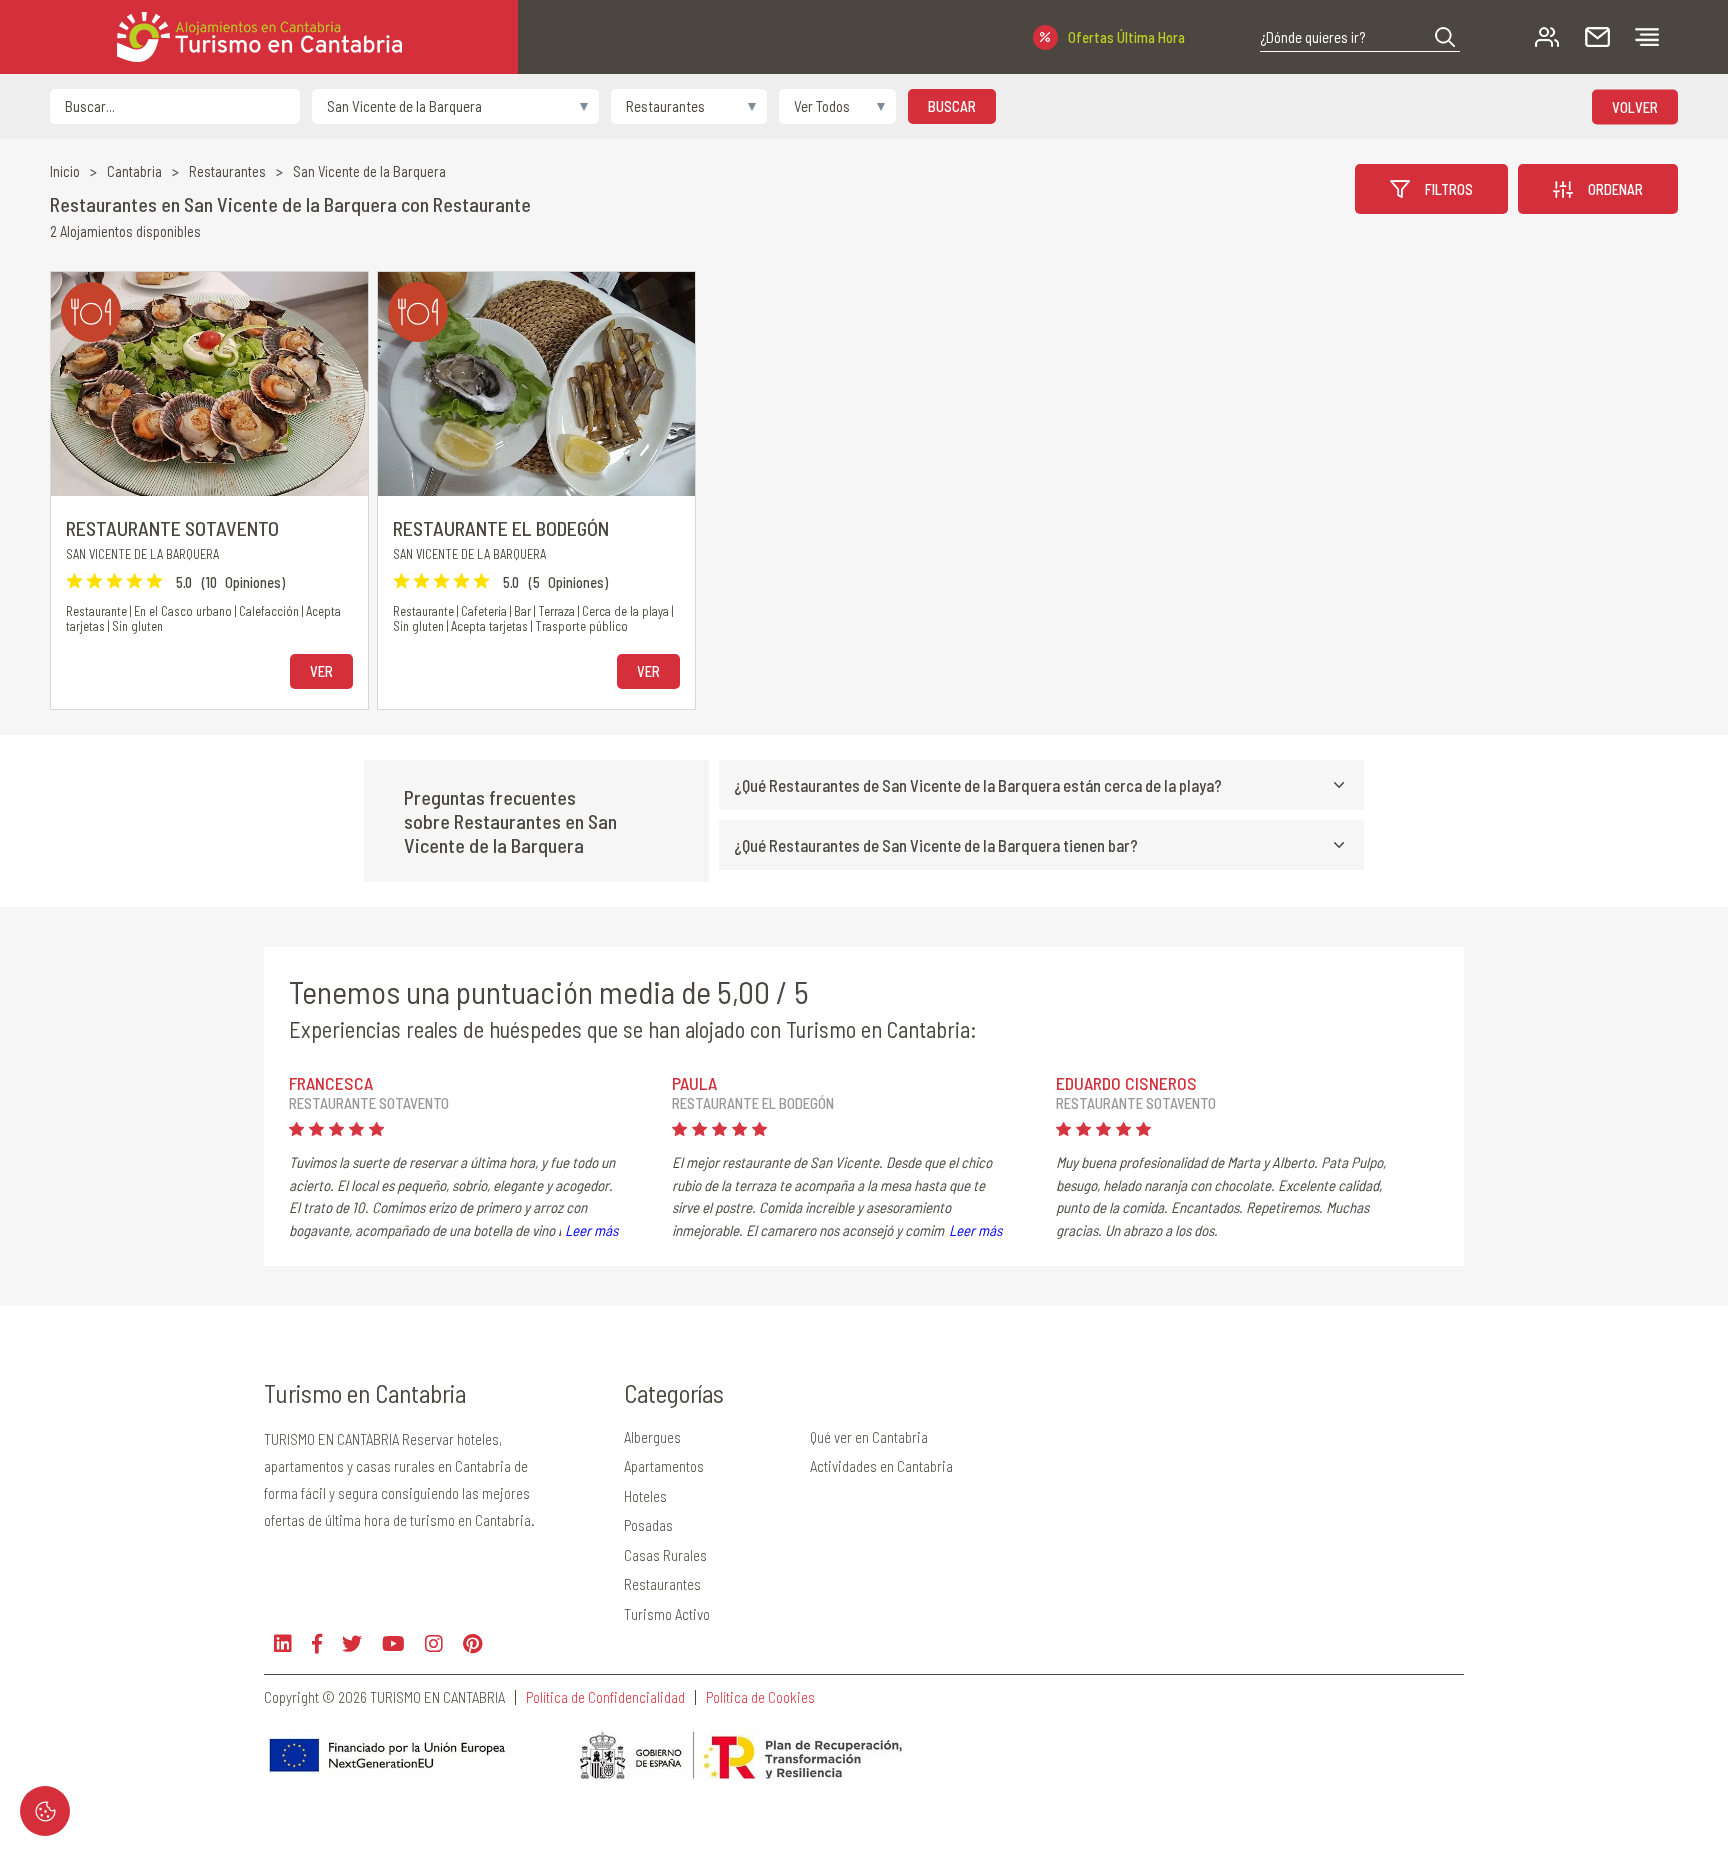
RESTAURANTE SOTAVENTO (172, 528)
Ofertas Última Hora (1126, 37)
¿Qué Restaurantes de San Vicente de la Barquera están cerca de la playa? (978, 785)
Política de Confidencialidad (605, 1697)
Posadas (648, 1525)
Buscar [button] (952, 106)
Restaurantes (227, 171)
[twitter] (352, 1643)
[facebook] (317, 1643)
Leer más (591, 1230)
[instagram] (434, 1643)
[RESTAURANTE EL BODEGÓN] (536, 384)
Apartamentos (664, 1466)
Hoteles (645, 1496)
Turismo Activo (667, 1614)
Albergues (652, 1437)
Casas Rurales (665, 1555)
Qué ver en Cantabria (869, 1437)
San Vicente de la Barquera (369, 171)
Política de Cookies (760, 1697)
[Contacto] (1597, 37)
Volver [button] (1635, 106)
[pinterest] (472, 1643)
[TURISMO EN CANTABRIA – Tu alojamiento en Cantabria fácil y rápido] (259, 37)
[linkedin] (283, 1643)
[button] (1445, 37)
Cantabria (134, 171)
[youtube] (393, 1643)
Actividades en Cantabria (881, 1466)
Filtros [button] (1449, 189)
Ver (321, 671)
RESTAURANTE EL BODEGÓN (501, 528)
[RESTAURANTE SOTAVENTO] (209, 384)
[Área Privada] (1547, 37)
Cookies (45, 1811)
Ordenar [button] (1615, 189)
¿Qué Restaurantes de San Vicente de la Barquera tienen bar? (936, 845)
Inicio (65, 171)
